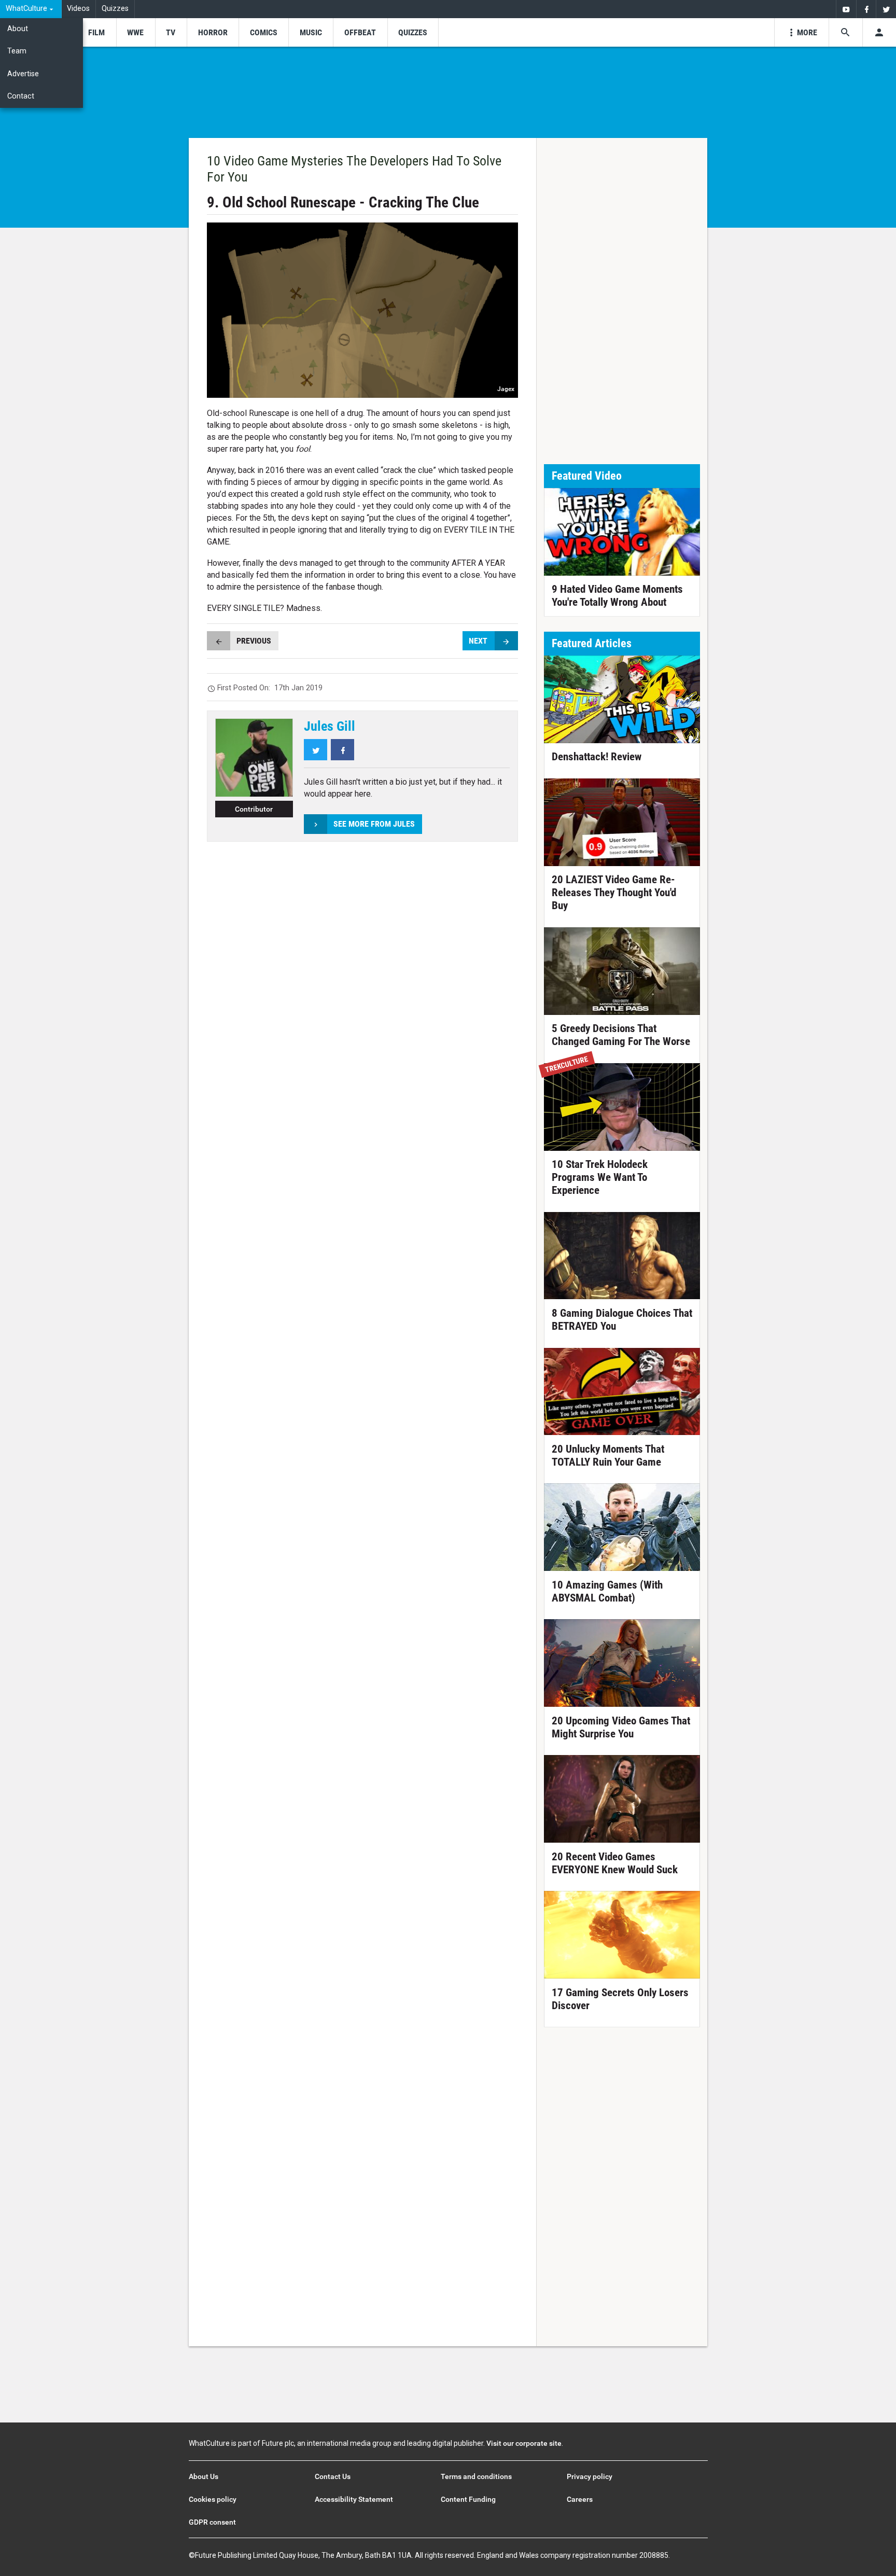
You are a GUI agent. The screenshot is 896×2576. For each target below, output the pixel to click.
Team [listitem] (17, 51)
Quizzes (115, 9)
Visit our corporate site (524, 2443)
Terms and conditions (476, 2476)
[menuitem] (31, 9)
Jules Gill (330, 726)
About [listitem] (18, 29)
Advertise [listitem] (23, 74)
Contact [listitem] (21, 96)
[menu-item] (96, 32)
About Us (204, 2476)
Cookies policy (213, 2499)
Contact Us (333, 2476)
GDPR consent (212, 2522)
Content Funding (468, 2499)
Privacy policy (590, 2476)
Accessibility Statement (354, 2499)
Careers (580, 2499)
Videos (78, 9)
